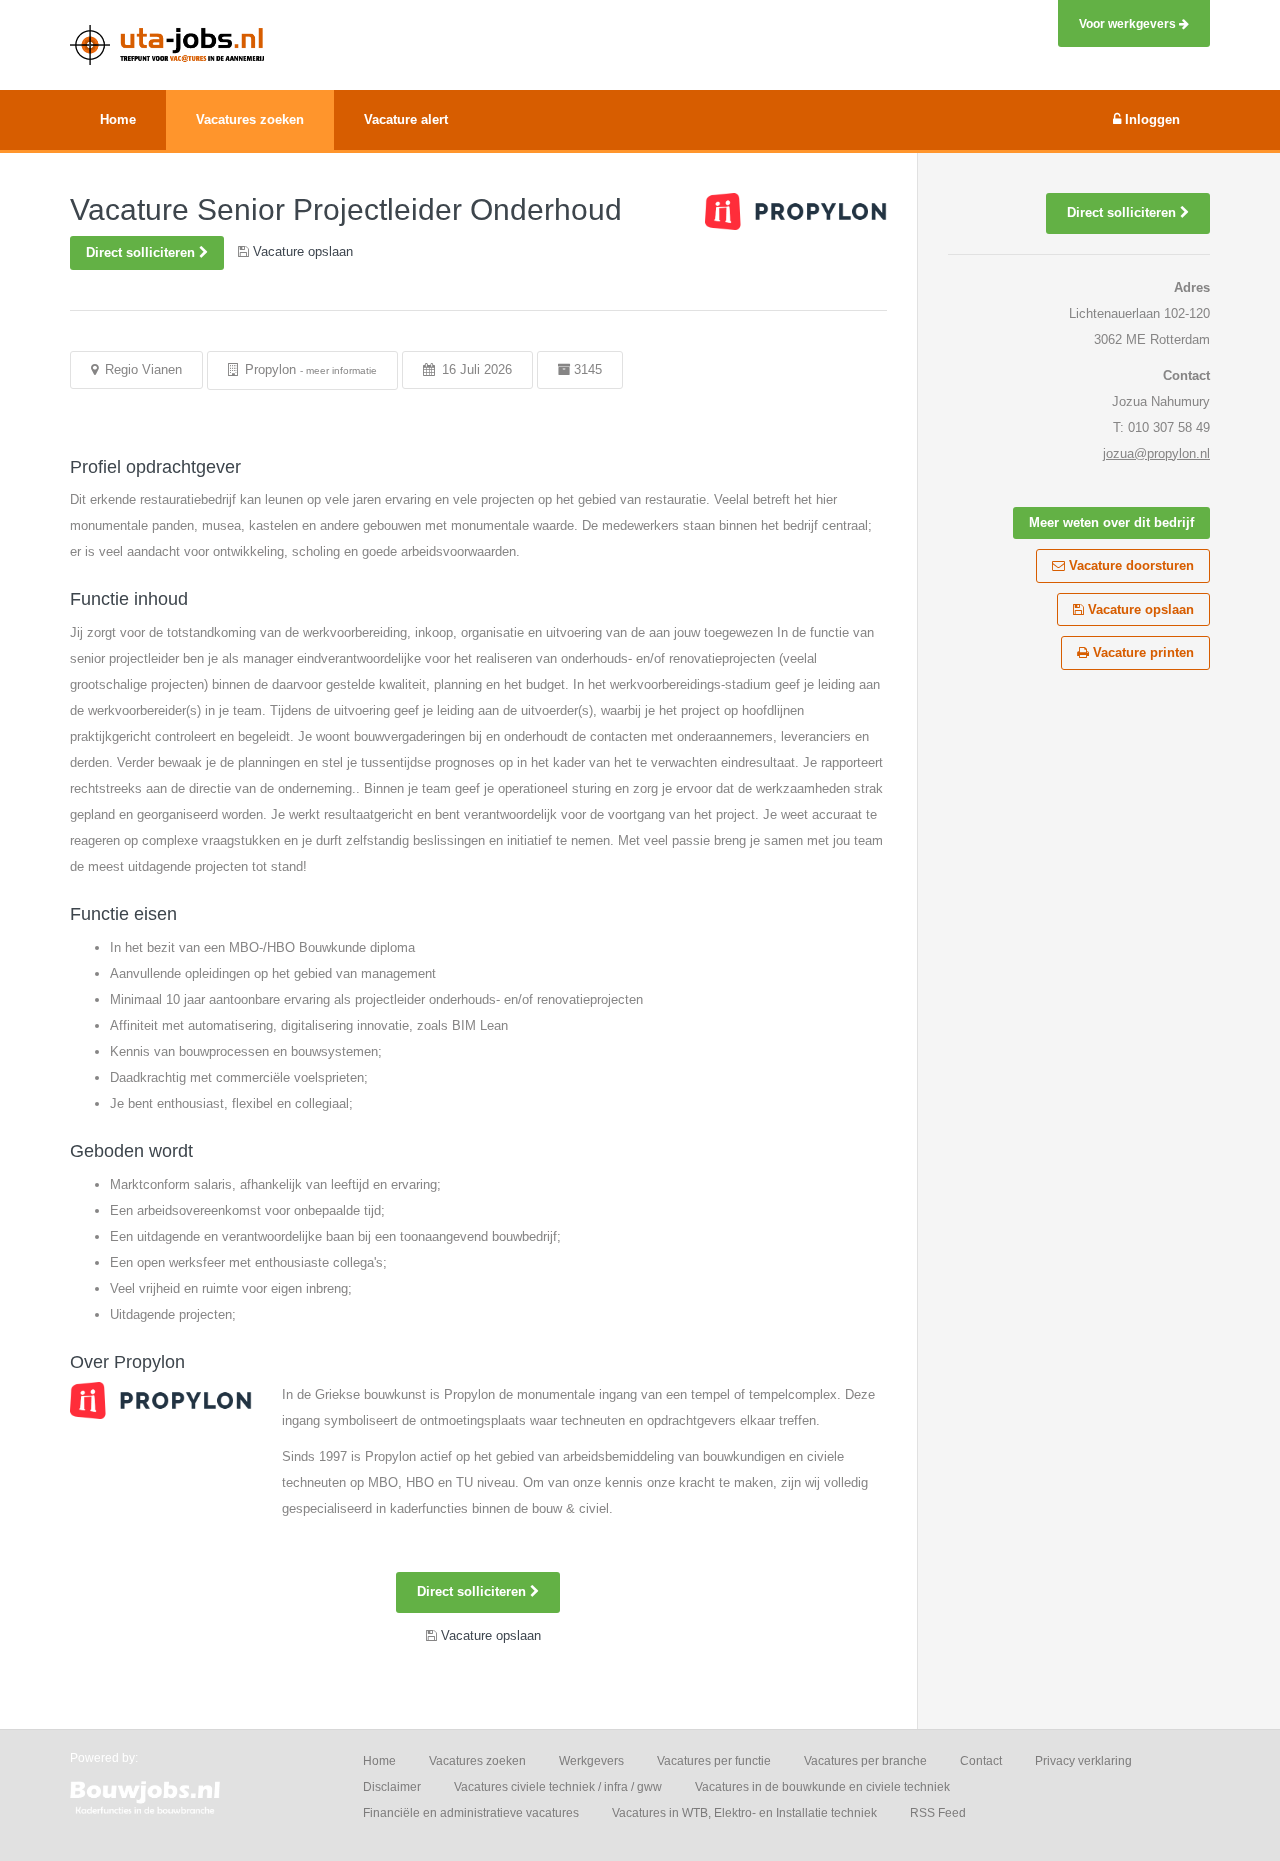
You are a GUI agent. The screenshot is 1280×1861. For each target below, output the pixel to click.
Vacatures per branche (865, 1761)
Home (379, 1761)
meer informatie (341, 370)
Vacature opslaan (1139, 609)
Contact (981, 1761)
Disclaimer (392, 1787)
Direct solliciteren (142, 252)
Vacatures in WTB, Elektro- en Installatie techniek (744, 1813)
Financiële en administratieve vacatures (471, 1813)
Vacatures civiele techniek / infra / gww (558, 1787)
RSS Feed (938, 1813)
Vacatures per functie (714, 1761)
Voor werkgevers (1129, 23)
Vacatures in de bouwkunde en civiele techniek (822, 1787)
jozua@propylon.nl (1156, 453)
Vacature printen (1141, 652)
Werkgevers (591, 1761)
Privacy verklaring (1083, 1761)
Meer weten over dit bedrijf (1111, 522)
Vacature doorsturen (1129, 565)
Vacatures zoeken (477, 1761)
